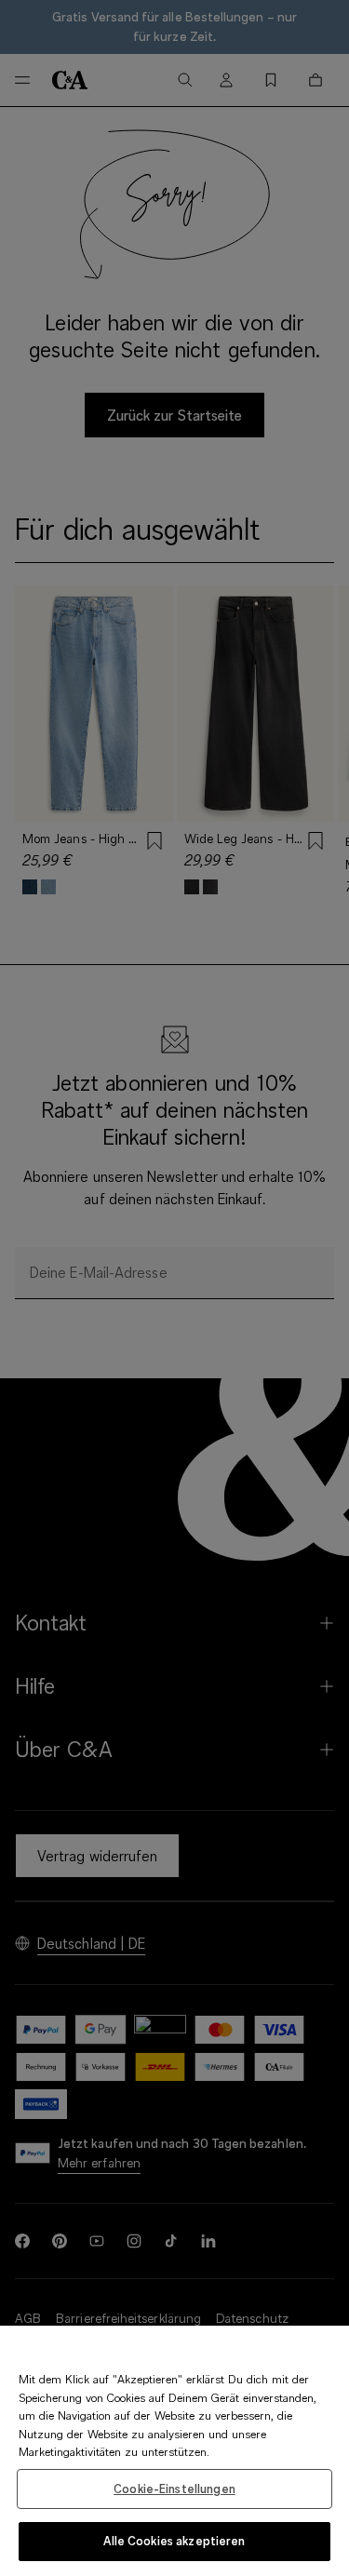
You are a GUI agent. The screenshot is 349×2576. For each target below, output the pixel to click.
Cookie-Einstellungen (174, 2489)
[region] (174, 2451)
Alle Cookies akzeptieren (174, 2541)
